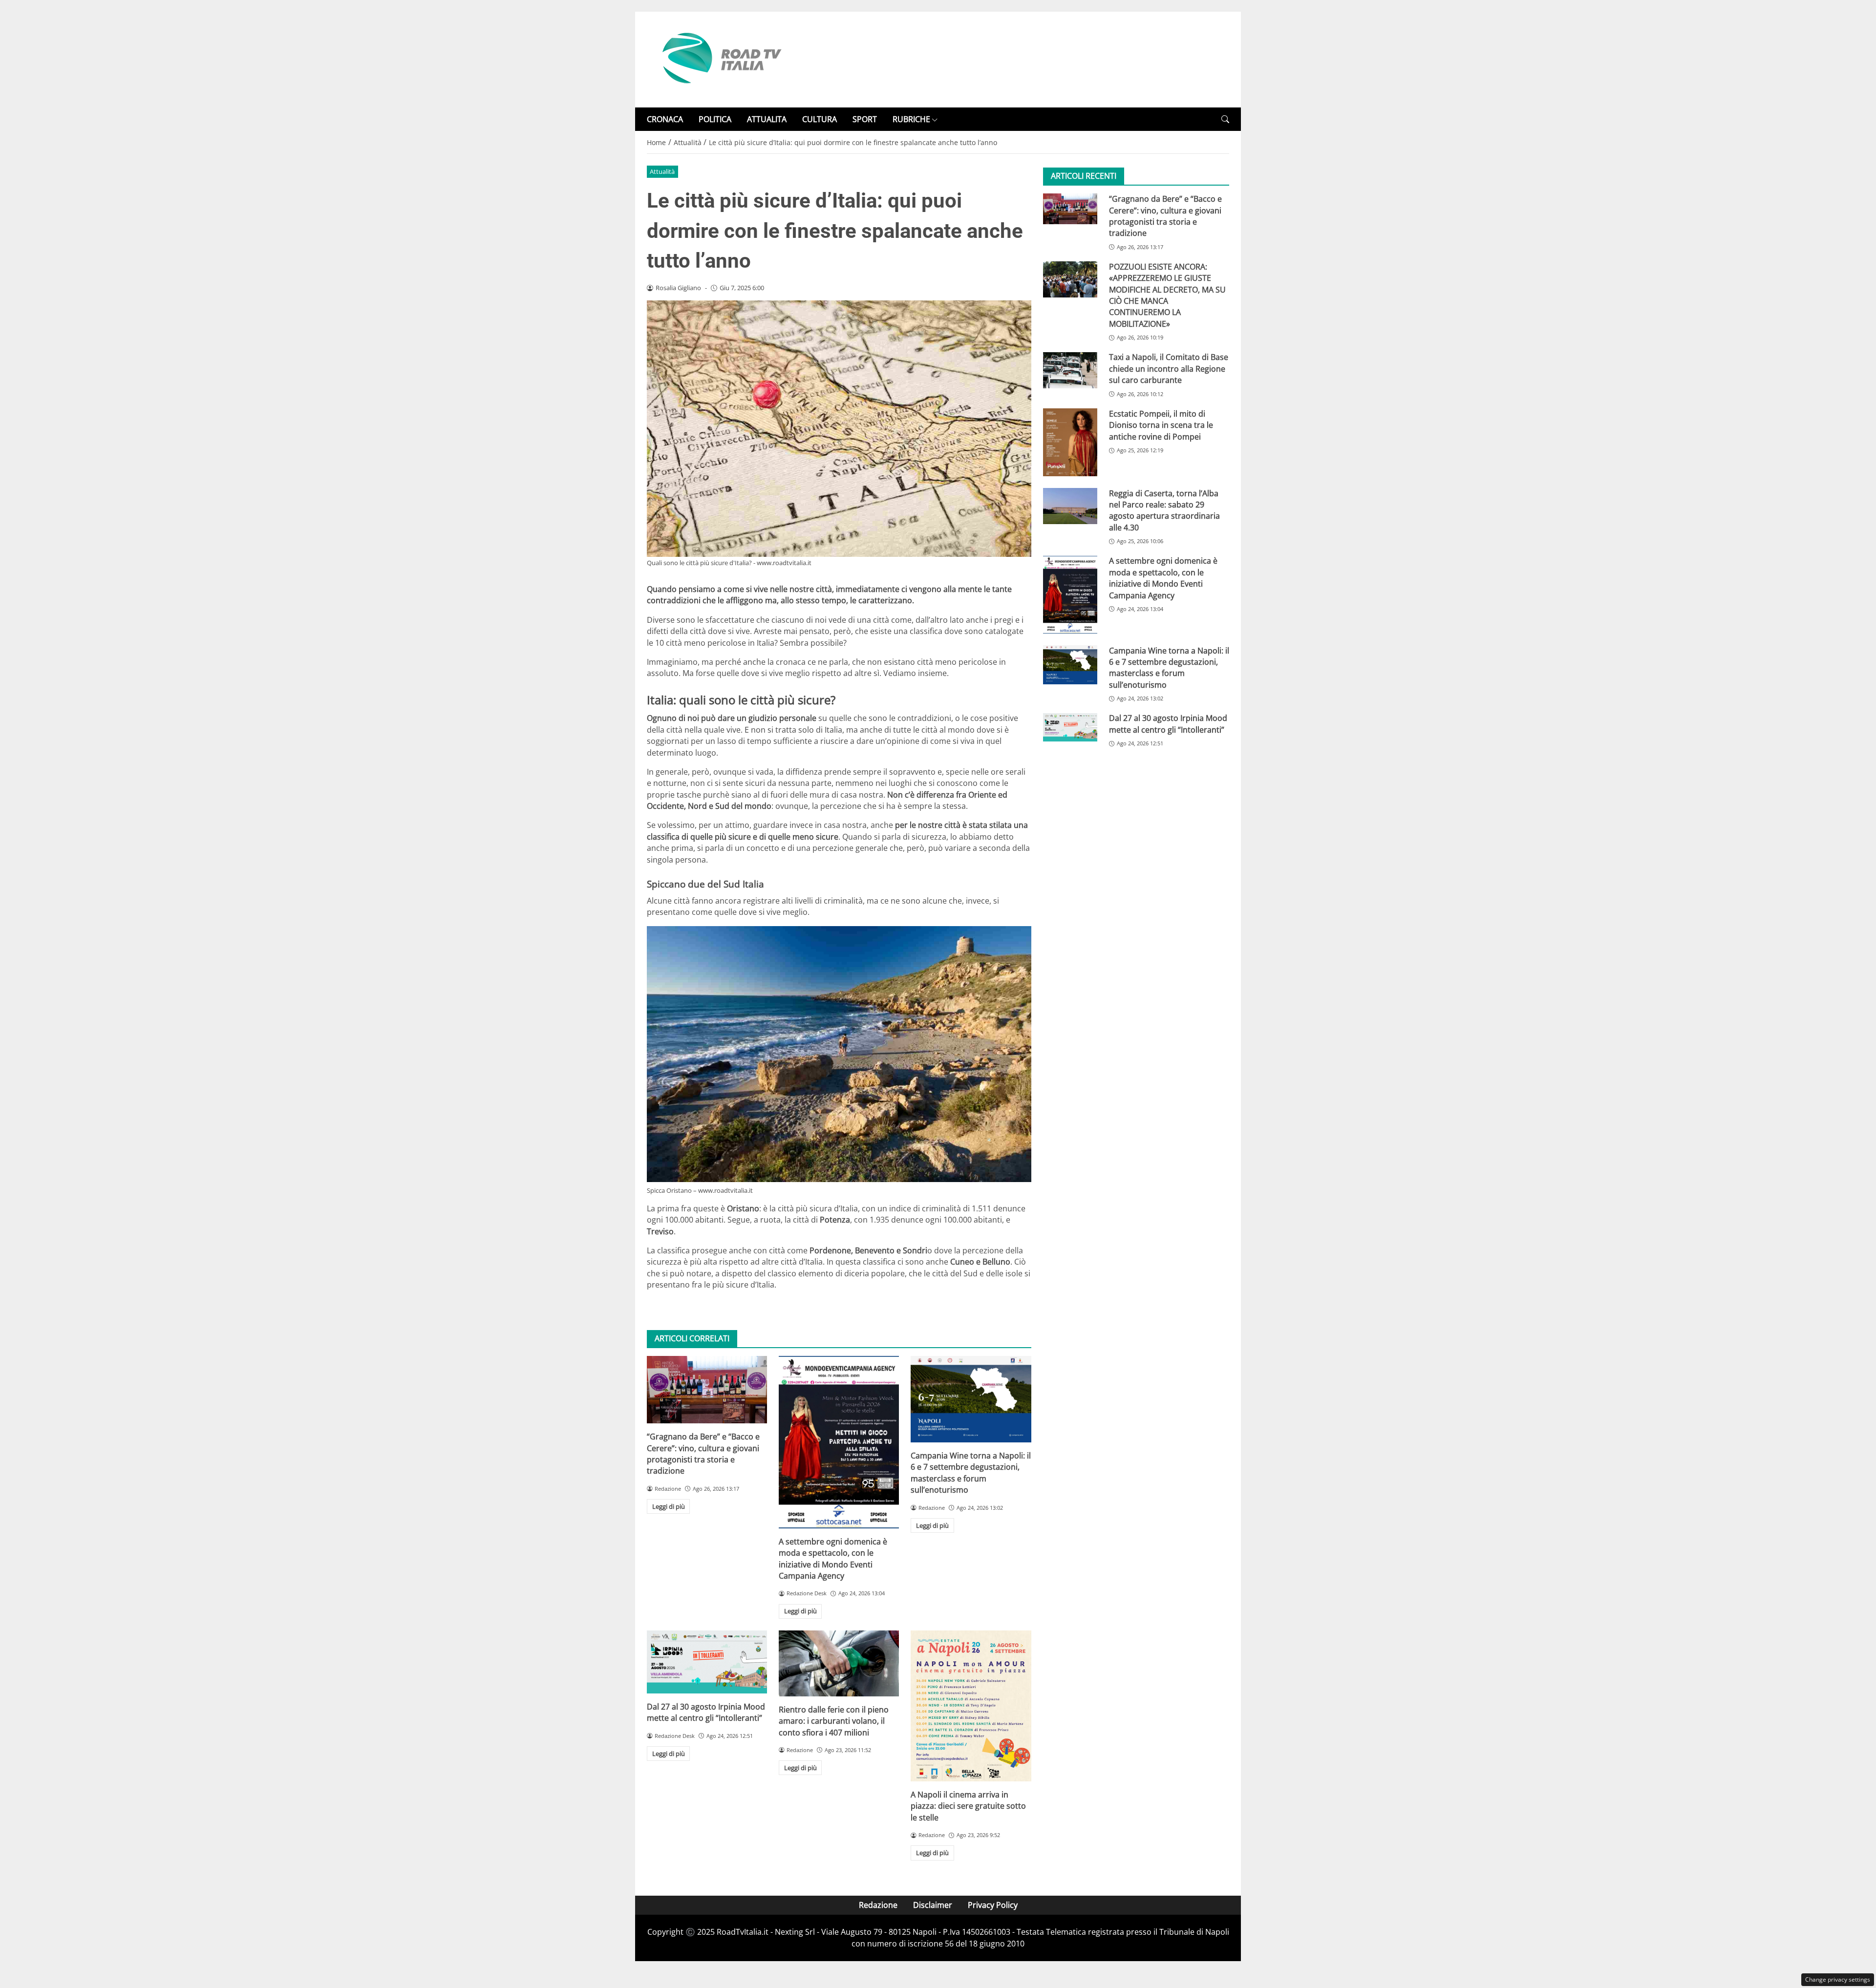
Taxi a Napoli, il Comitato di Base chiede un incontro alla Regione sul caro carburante (1169, 369)
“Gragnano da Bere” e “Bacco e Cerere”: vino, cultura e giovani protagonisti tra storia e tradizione (703, 1454)
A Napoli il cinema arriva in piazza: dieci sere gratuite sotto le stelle (968, 1806)
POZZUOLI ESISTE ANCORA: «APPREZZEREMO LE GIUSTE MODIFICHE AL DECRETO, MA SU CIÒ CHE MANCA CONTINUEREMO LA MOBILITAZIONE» (1167, 295)
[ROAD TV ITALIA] (720, 59)
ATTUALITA (767, 119)
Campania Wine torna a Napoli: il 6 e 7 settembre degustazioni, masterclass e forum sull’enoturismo (971, 1473)
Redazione (878, 1905)
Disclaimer (933, 1905)
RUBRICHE (911, 119)
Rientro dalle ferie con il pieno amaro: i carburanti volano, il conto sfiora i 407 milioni (834, 1721)
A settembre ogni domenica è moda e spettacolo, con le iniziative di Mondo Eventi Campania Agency (833, 1559)
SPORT (865, 119)
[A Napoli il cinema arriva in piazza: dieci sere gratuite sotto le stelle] (971, 1706)
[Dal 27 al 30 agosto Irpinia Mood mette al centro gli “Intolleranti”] (707, 1662)
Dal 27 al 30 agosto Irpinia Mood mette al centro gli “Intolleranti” (706, 1712)
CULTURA (820, 119)
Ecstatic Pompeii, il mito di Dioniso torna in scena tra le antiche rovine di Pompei (1161, 425)
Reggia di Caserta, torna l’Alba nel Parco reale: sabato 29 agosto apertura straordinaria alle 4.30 (1164, 510)
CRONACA (665, 119)
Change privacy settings (1838, 1979)
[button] (1225, 119)
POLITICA (715, 119)
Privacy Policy (993, 1905)
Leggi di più (669, 1506)
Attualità (662, 171)
